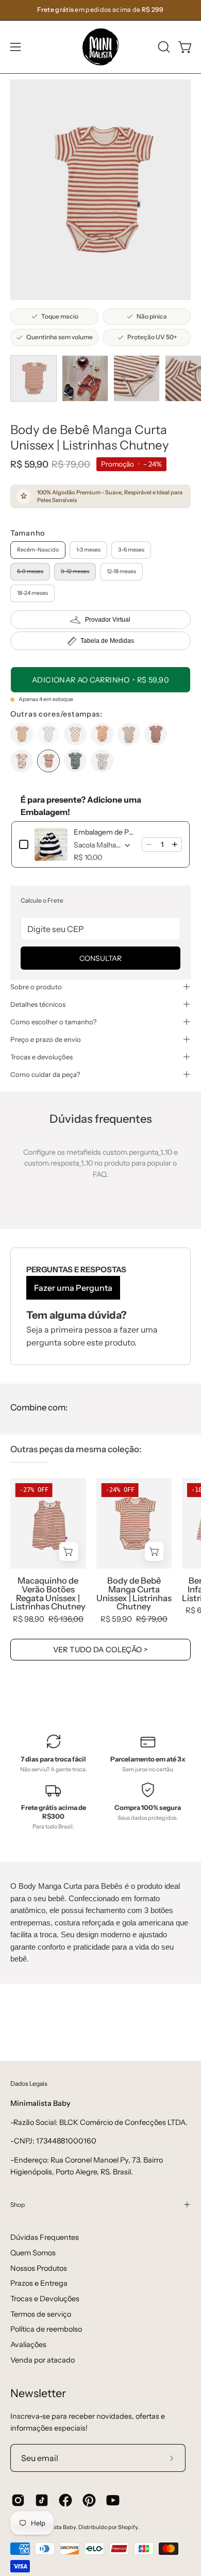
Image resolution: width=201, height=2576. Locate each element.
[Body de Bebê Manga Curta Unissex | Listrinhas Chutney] (33, 378)
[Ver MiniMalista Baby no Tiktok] (42, 2500)
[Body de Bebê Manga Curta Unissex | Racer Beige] (129, 734)
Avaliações (28, 2345)
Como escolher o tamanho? (53, 1022)
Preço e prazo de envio (46, 1039)
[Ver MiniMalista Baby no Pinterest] (89, 2500)
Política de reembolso (46, 2329)
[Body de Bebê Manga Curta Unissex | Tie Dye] (75, 761)
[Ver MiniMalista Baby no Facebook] (65, 2500)
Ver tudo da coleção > (101, 1650)
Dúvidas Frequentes (45, 2237)
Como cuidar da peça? (45, 1074)
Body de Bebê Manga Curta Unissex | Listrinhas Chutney (134, 1594)
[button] (163, 47)
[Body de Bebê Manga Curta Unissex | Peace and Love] (102, 761)
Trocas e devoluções (41, 1057)
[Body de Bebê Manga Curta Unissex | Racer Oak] (156, 734)
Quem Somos (33, 2253)
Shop (18, 2205)
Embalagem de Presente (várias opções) (105, 832)
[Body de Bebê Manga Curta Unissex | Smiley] (22, 734)
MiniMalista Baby (54, 2527)
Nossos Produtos (39, 2268)
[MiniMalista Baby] (100, 47)
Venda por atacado (43, 2360)
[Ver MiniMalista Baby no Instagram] (18, 2500)
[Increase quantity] (175, 844)
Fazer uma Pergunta (73, 1288)
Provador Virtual (108, 620)
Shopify (128, 2527)
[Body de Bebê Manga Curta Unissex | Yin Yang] (75, 734)
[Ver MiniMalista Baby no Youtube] (113, 2500)
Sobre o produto (36, 987)
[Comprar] (69, 1551)
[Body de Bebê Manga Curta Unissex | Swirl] (102, 734)
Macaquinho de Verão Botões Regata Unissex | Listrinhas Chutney (48, 1594)
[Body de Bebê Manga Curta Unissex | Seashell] (22, 761)
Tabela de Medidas (107, 641)
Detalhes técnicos (38, 1004)
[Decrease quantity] (149, 844)
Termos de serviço (41, 2314)
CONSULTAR (100, 958)
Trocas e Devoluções (45, 2299)
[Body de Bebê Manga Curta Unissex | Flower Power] (48, 734)
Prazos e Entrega (39, 2283)
